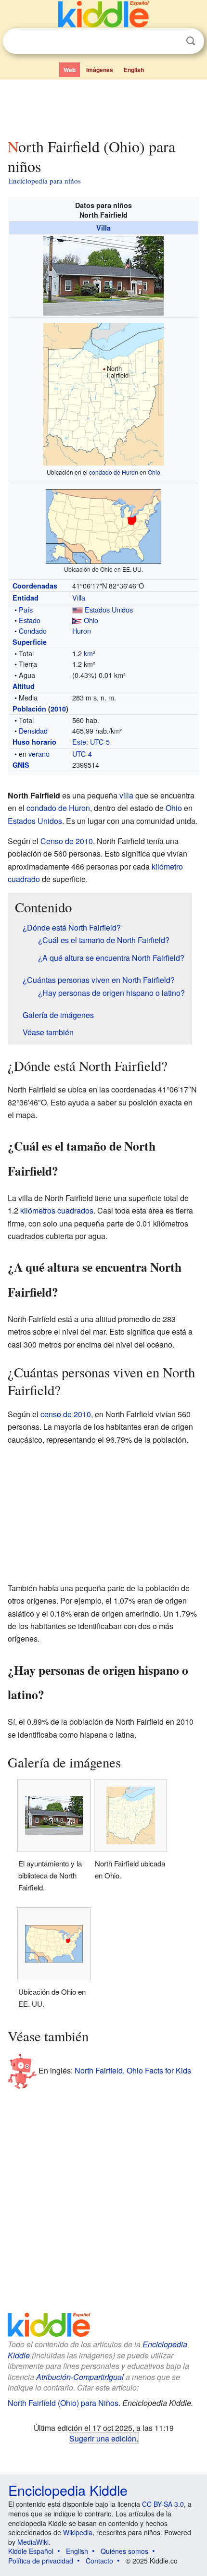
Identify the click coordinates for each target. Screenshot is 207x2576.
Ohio (154, 472)
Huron (82, 631)
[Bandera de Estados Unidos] (78, 609)
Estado (30, 620)
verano (39, 754)
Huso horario (34, 742)
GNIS (21, 765)
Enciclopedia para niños (45, 181)
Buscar (191, 41)
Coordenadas (35, 586)
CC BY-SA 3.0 (163, 2504)
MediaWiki (33, 2542)
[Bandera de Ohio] (77, 620)
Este (79, 742)
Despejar (171, 41)
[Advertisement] (103, 107)
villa (126, 795)
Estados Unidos (109, 609)
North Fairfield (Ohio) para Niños (63, 2403)
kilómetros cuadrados (57, 1210)
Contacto (99, 2561)
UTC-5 (100, 742)
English (134, 70)
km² (90, 653)
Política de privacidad (41, 2561)
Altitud (24, 686)
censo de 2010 (66, 1414)
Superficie (30, 642)
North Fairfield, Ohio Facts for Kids (133, 2070)
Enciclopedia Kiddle (68, 2490)
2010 (58, 709)
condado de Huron (114, 472)
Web (70, 70)
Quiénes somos (124, 2551)
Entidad (26, 598)
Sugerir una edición (103, 2438)
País (26, 609)
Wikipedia (78, 2532)
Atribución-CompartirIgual (80, 2377)
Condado (33, 631)
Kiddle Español (31, 2551)
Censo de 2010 (67, 841)
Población (29, 709)
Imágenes (100, 70)
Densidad (33, 730)
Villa (103, 228)
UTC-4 (82, 754)
